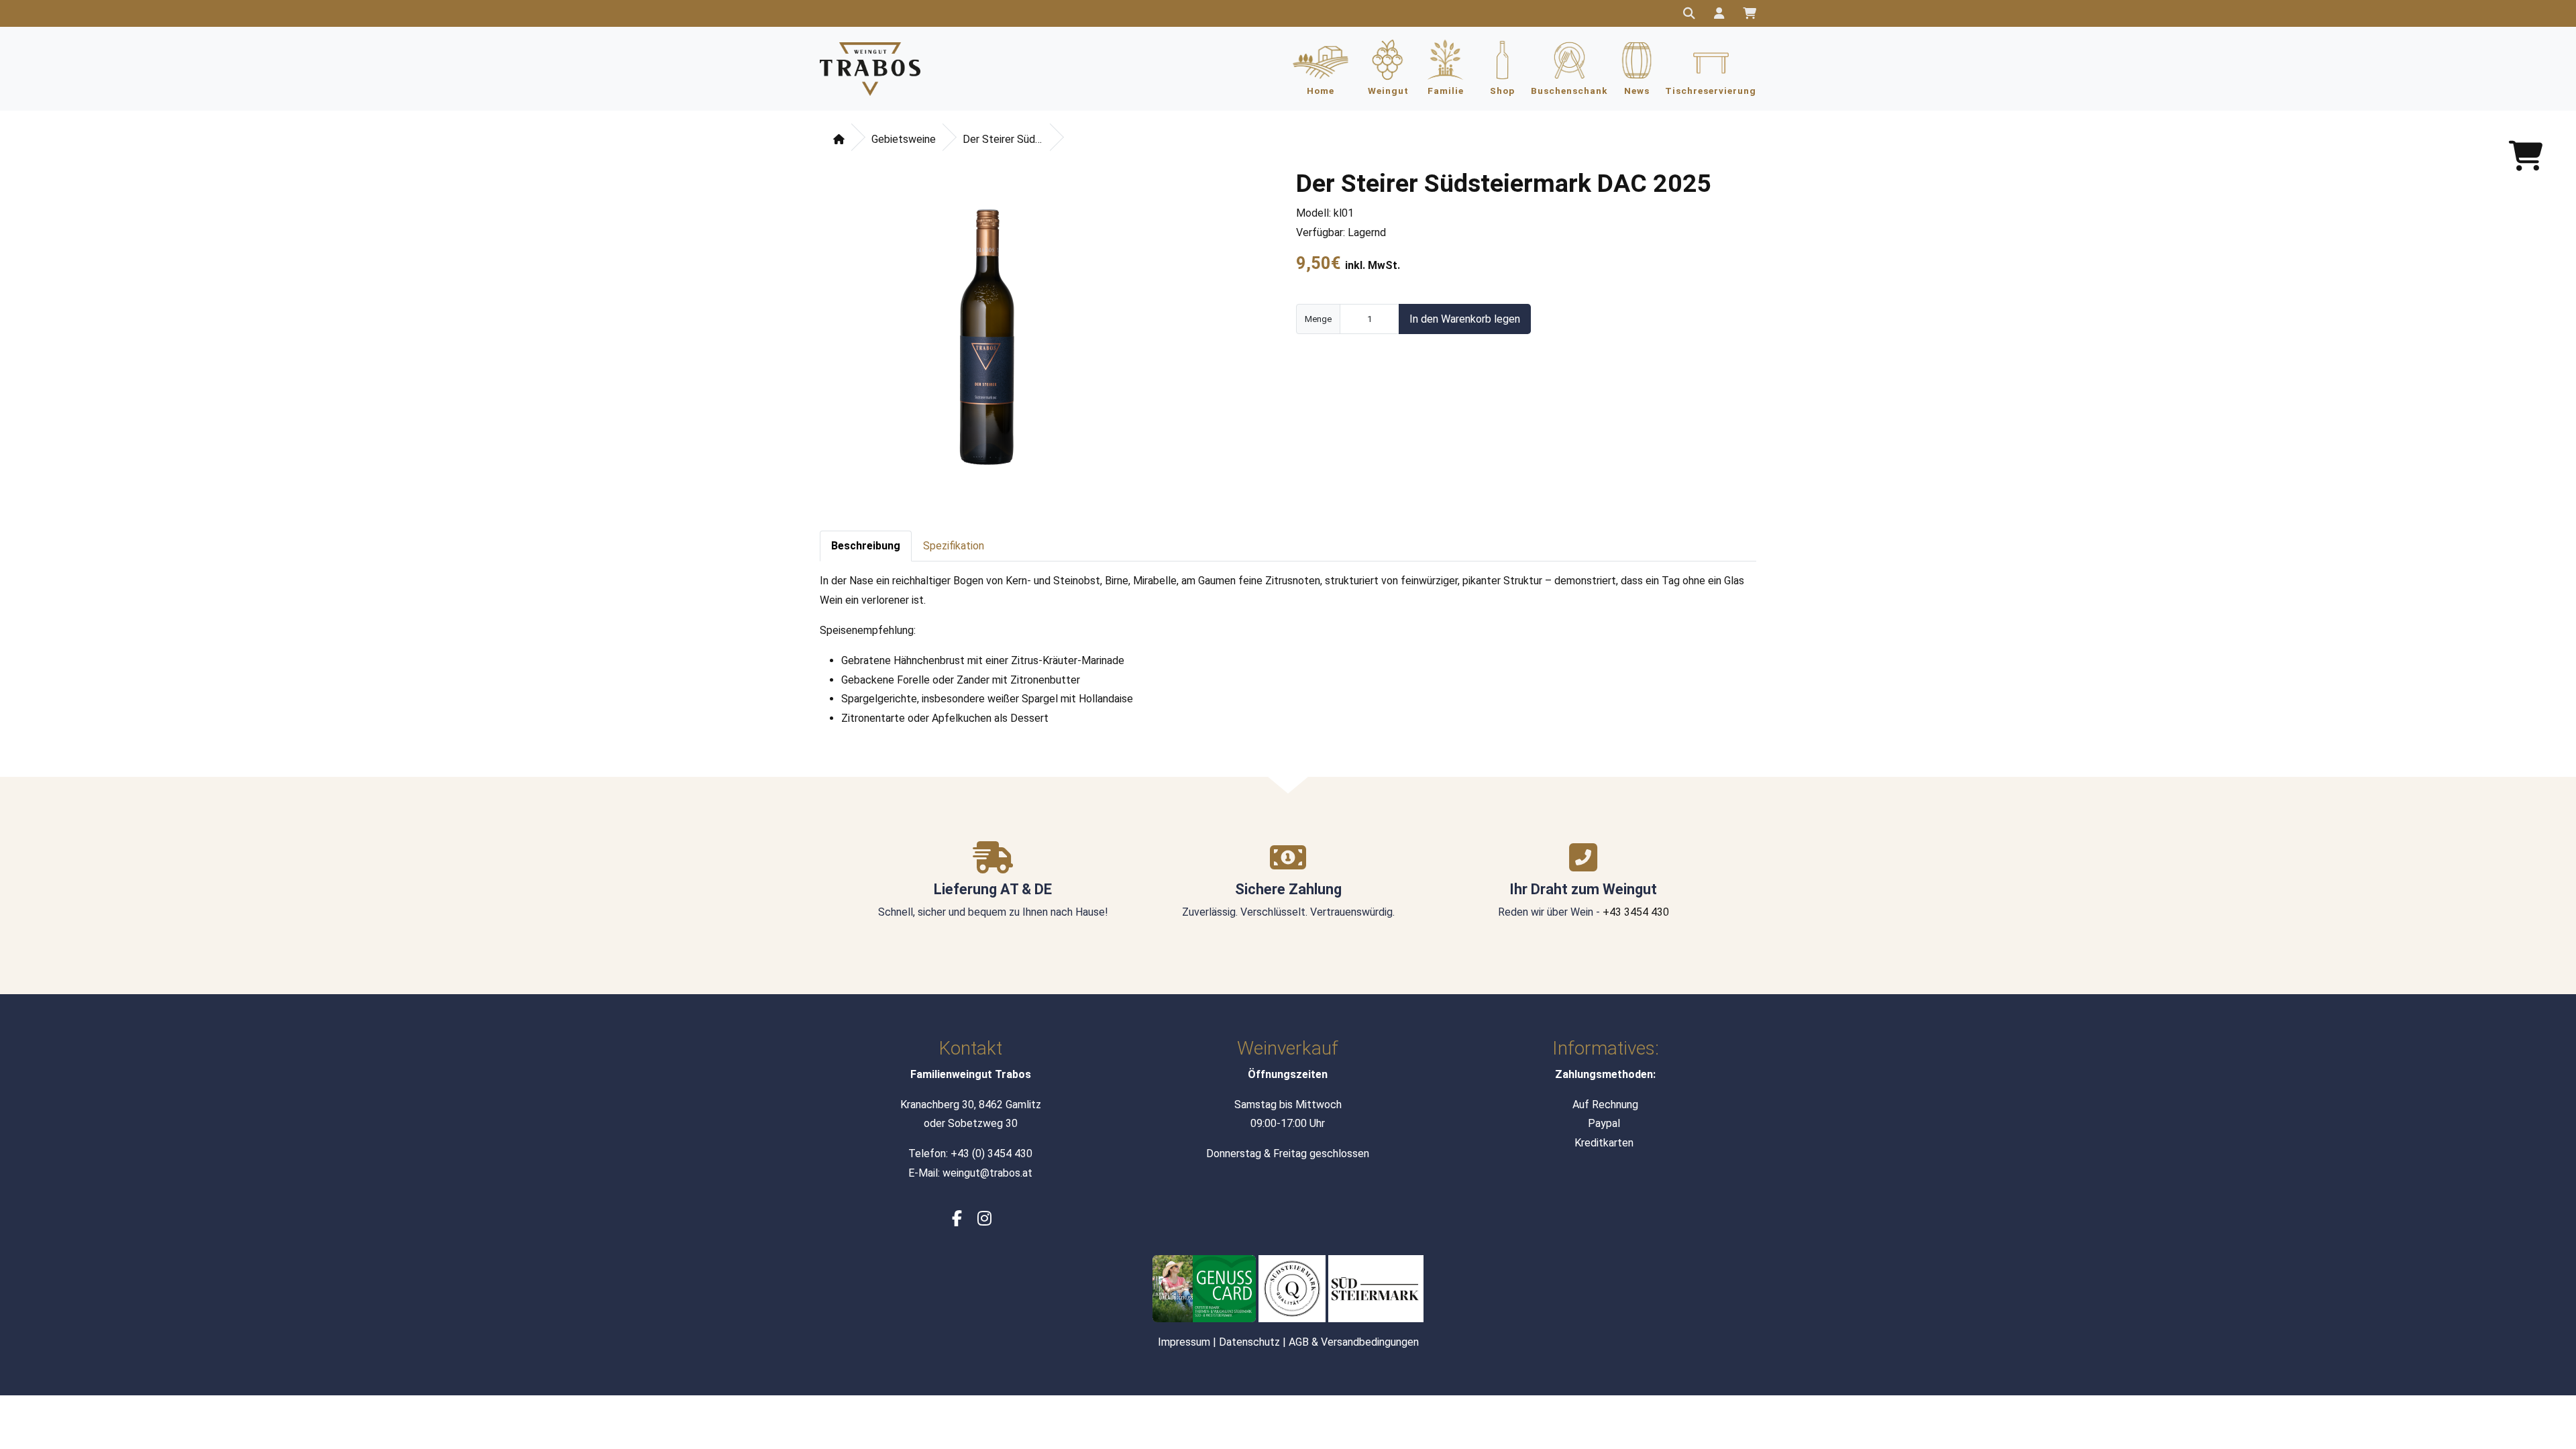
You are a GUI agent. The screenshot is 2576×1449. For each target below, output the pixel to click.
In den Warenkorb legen (1465, 319)
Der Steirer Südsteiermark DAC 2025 (1003, 139)
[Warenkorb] (1750, 12)
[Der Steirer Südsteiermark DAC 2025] (990, 343)
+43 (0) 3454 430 (991, 1153)
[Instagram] (984, 1219)
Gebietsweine (904, 139)
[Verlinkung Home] (870, 69)
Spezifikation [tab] (954, 546)
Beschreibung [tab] (866, 546)
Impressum (1184, 1342)
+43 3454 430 (1636, 912)
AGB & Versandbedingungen (1354, 1342)
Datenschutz (1249, 1342)
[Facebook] (957, 1219)
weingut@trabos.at (987, 1173)
